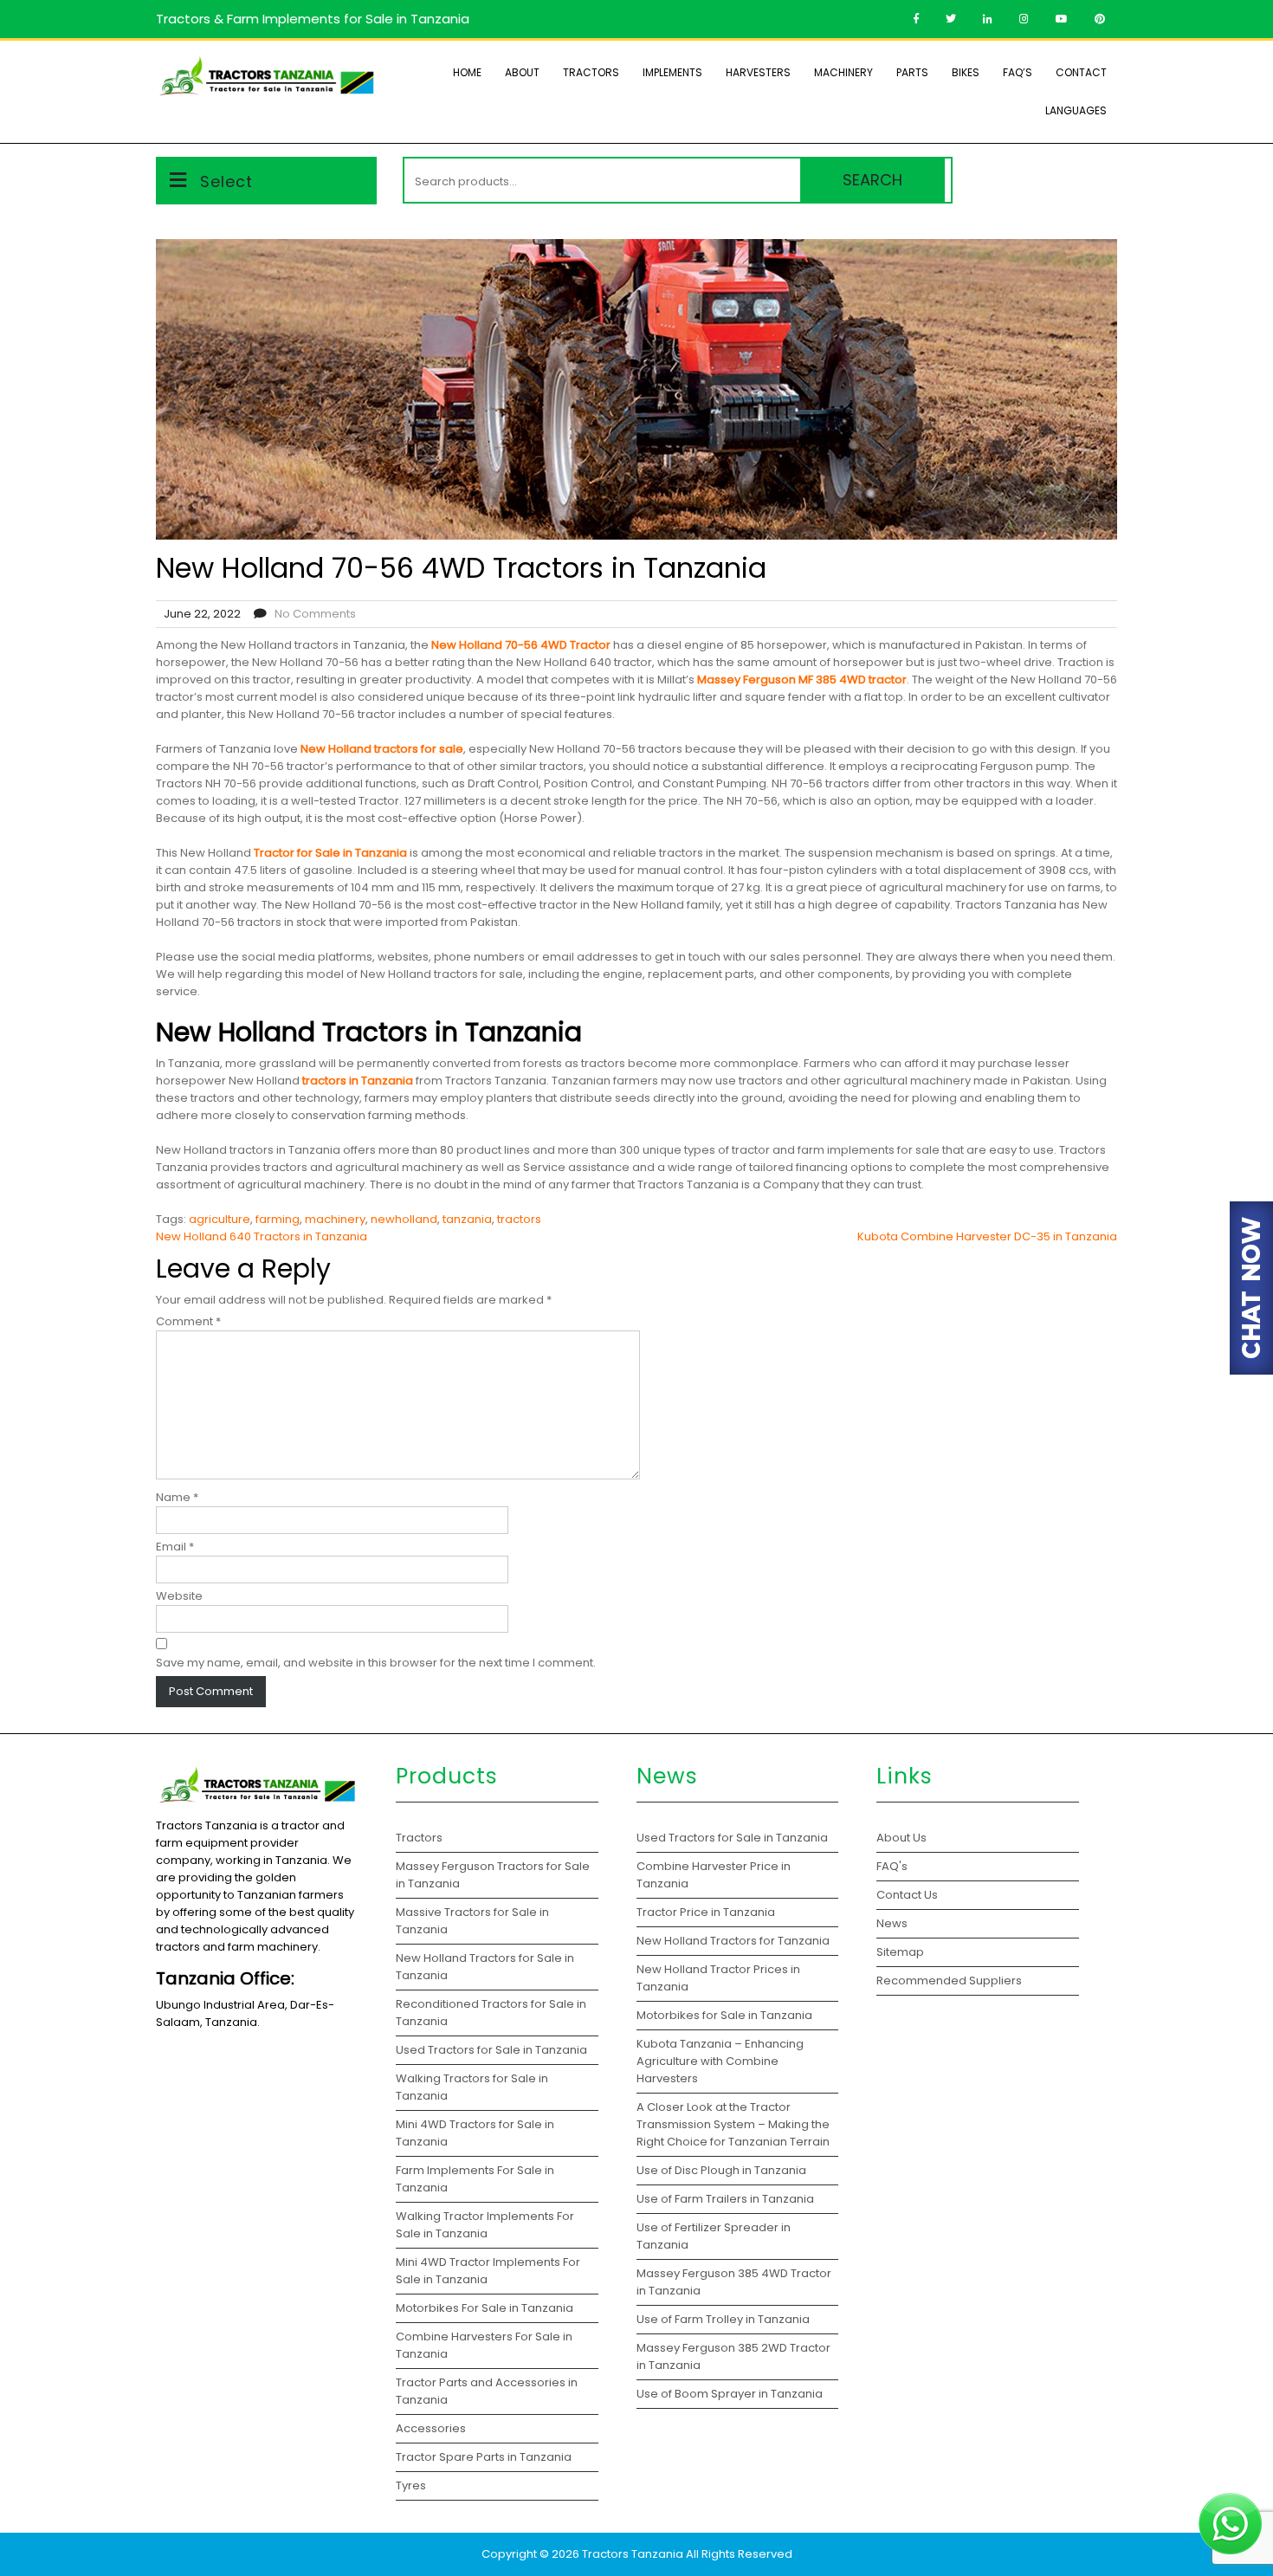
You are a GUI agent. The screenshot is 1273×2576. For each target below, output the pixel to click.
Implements (672, 72)
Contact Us (907, 1895)
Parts (912, 72)
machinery (335, 1219)
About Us (901, 1838)
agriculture (220, 1219)
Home (467, 72)
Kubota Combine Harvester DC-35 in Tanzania (987, 1236)
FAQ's (892, 1866)
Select (226, 181)
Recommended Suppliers (949, 1981)
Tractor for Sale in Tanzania (330, 853)
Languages (1076, 110)
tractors (519, 1219)
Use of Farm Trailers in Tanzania (725, 2199)
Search (872, 180)
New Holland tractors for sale (382, 749)
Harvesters (758, 72)
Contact (1081, 72)
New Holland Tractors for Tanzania (733, 1941)
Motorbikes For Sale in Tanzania (485, 2308)
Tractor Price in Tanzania (706, 1912)
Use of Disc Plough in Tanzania (721, 2170)
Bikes (966, 72)
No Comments (315, 614)
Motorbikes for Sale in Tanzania (724, 2015)
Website (179, 1596)
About (522, 72)
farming (278, 1219)
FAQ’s (1018, 72)
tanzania (467, 1219)
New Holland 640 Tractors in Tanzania (262, 1236)
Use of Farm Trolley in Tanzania (723, 2319)
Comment (188, 1321)
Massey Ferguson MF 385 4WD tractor (802, 680)
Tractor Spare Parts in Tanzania (484, 2457)
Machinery (843, 72)
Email (175, 1547)
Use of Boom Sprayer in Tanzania (730, 2394)
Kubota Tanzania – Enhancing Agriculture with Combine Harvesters (720, 2061)
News (892, 1923)
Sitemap (900, 1952)
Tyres (411, 2485)
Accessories (431, 2428)
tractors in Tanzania (358, 1081)
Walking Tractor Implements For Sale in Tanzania (485, 2225)
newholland (404, 1219)
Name (177, 1497)
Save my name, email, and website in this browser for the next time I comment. (376, 1663)
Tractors (591, 72)
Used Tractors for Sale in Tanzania (491, 2050)
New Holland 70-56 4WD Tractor (521, 645)
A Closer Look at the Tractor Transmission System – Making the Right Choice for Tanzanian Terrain (733, 2124)
